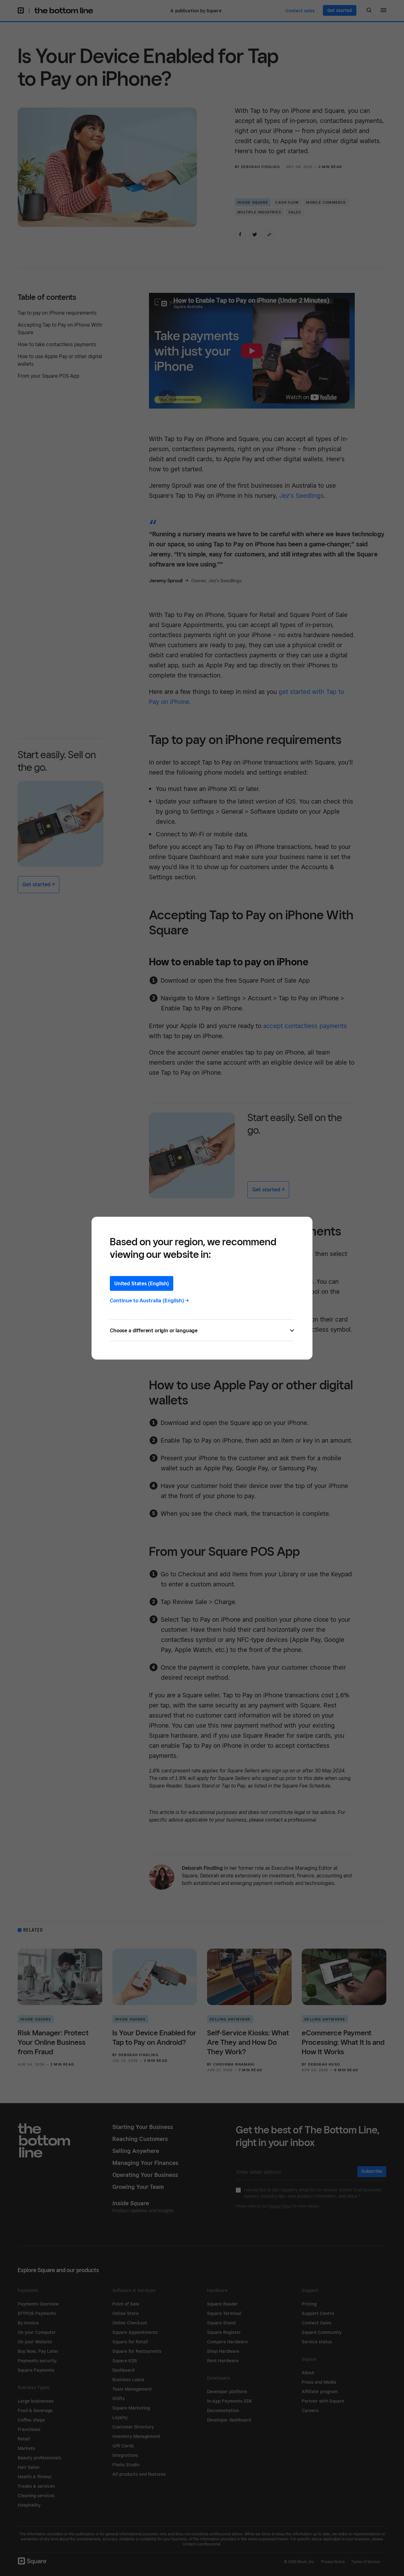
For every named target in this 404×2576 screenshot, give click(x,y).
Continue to (149, 1300)
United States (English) (142, 1283)
